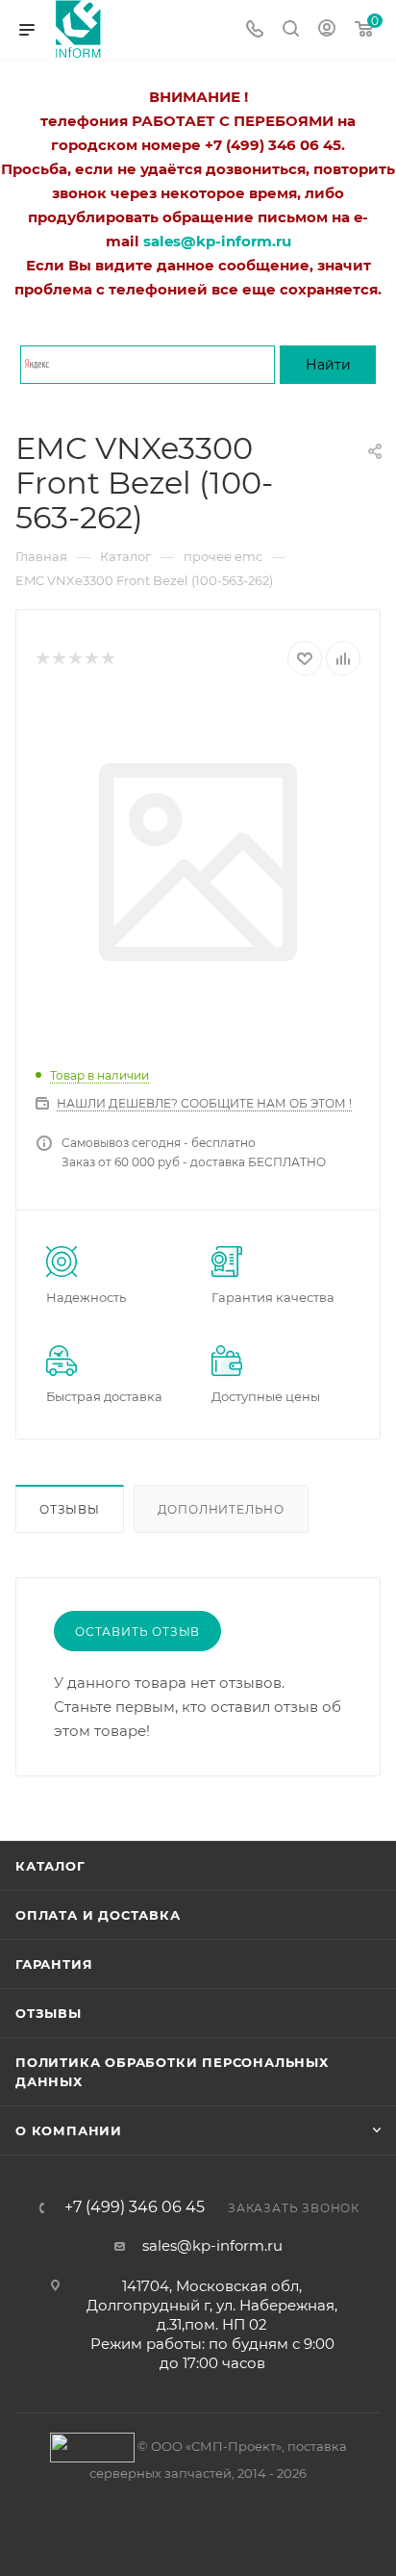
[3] (74, 659)
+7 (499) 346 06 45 (135, 2207)
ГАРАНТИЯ (54, 1964)
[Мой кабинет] (327, 30)
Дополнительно (221, 1509)
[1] (42, 659)
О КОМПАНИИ (69, 2130)
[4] (91, 659)
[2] (58, 659)
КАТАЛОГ (50, 1866)
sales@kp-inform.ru (212, 2245)
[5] (107, 659)
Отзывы (70, 1509)
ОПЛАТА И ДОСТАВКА (98, 1915)
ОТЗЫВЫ (49, 2013)
